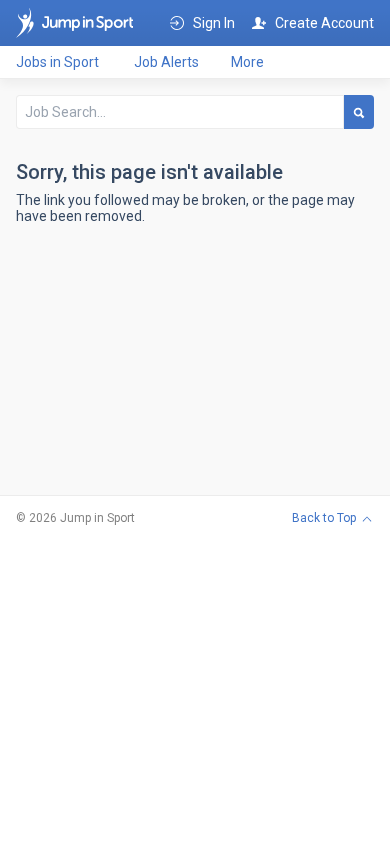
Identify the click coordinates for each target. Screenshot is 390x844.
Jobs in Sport (57, 62)
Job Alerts (166, 62)
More (247, 62)
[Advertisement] (195, 371)
